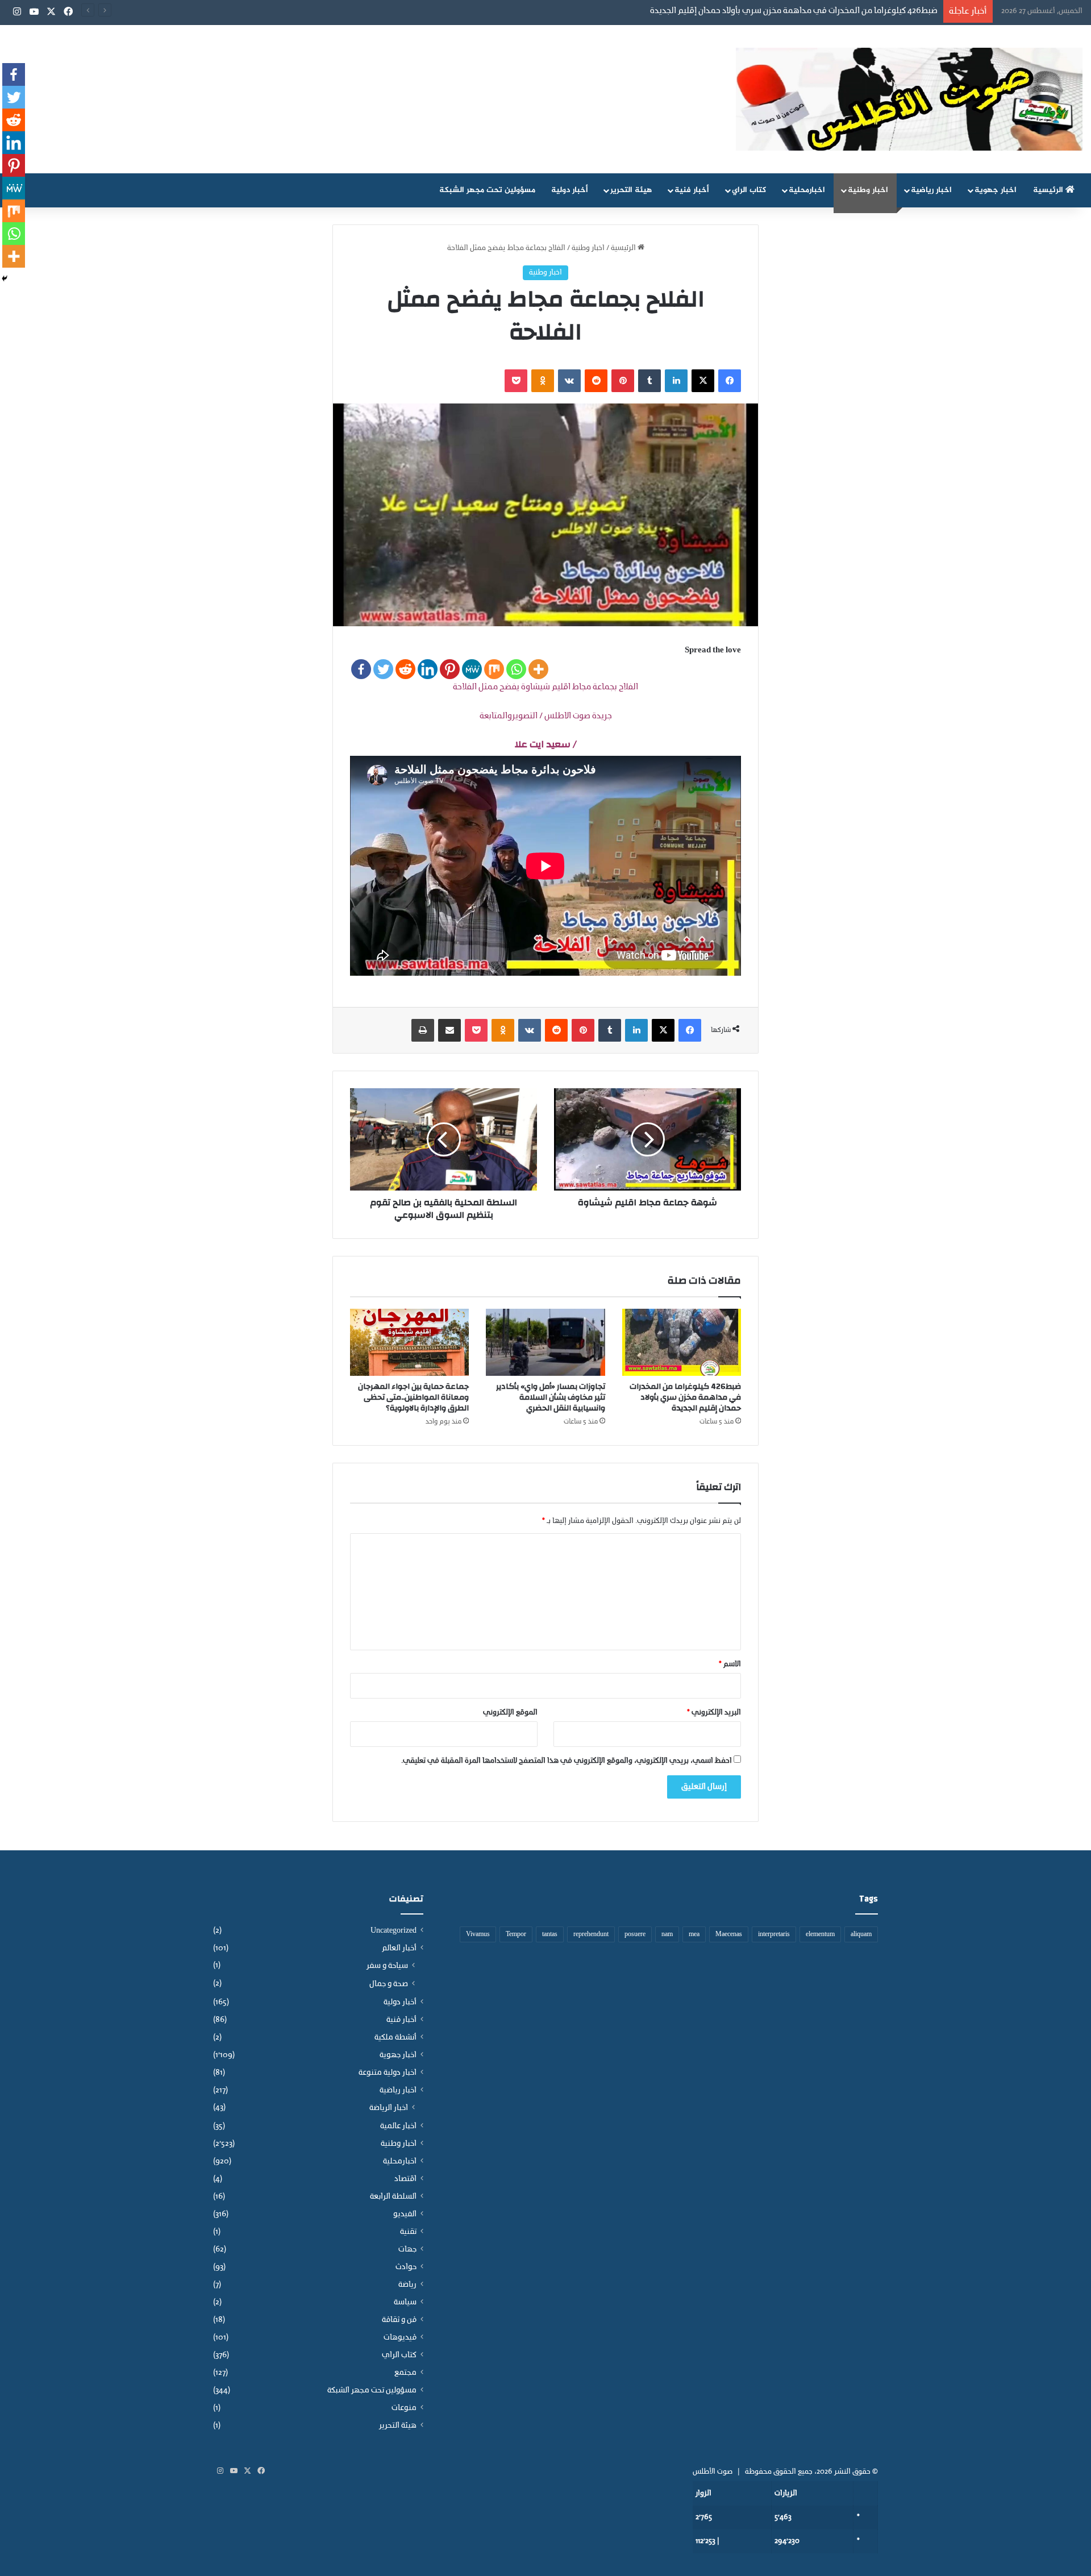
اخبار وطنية (868, 190)
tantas (550, 1934)
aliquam (861, 1934)
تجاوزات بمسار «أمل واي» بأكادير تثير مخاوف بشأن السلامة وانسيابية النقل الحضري (551, 1397)
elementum (820, 1934)
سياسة (405, 2302)
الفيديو (405, 2214)
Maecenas (729, 1934)
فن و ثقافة (399, 2320)
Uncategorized (393, 1931)
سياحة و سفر (387, 1966)
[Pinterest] (450, 669)
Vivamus (478, 1934)
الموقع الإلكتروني (510, 1713)
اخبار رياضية (931, 190)
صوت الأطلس (713, 2472)
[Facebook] (361, 669)
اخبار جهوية (996, 190)
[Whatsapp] (516, 669)
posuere (635, 1934)
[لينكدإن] (676, 381)
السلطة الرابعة (393, 2197)
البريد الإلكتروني (714, 1713)
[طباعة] (423, 1030)
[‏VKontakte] (569, 381)
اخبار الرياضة (389, 2108)
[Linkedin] (428, 669)
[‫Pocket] (516, 381)
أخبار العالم (399, 1948)
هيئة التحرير (631, 190)
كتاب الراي (749, 190)
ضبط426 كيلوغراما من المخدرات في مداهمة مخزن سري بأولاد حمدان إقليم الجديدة (685, 1397)
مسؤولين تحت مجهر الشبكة (487, 190)
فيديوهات (400, 2338)
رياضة (407, 2285)
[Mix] (494, 669)
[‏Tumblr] (649, 381)
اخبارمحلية (807, 190)
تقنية (408, 2232)
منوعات (404, 2408)
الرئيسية (1049, 190)
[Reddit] (405, 669)
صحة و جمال (389, 1984)
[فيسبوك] (730, 381)
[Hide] (5, 278)
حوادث (406, 2267)
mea (694, 1934)
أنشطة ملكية (395, 2038)
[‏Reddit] (596, 381)
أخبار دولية (570, 190)
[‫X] (703, 381)
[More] (538, 669)
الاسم (730, 1664)
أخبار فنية (692, 190)
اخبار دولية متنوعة (388, 2073)
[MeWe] (472, 669)
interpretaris (774, 1934)
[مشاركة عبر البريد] (449, 1030)
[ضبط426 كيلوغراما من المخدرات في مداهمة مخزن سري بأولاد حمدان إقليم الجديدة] (682, 1342)
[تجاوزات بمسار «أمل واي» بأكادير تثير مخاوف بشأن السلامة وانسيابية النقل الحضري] (545, 1342)
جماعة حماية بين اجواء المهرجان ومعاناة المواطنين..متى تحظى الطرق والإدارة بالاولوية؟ (413, 1397)
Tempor (516, 1934)
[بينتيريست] (623, 381)
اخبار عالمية (398, 2126)
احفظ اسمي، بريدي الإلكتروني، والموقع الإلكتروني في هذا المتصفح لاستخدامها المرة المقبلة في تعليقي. (567, 1761)
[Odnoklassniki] (543, 381)
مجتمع (405, 2373)
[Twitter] (383, 669)
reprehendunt (591, 1934)
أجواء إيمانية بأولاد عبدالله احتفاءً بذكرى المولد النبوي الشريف (830, 11)
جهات (407, 2250)
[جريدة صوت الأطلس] (909, 99)
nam (667, 1934)
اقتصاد (405, 2179)
